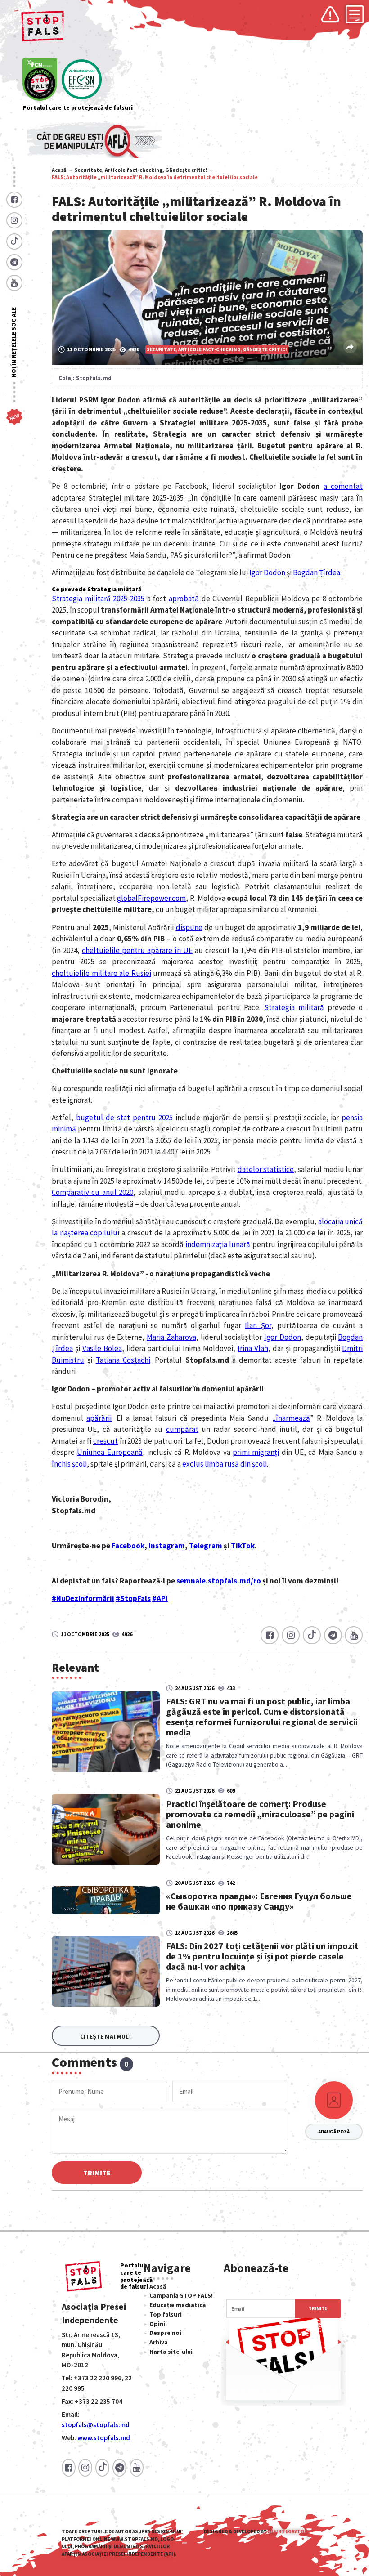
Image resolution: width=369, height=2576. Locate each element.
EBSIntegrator (287, 2531)
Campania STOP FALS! (181, 2295)
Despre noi (165, 2333)
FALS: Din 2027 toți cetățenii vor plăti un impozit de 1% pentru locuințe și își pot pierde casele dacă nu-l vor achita (262, 1956)
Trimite (97, 2173)
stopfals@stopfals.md (96, 2425)
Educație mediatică (178, 2305)
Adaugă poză (334, 2132)
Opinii (158, 2324)
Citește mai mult (106, 2036)
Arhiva (159, 2342)
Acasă (59, 170)
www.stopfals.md (104, 2438)
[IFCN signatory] (40, 80)
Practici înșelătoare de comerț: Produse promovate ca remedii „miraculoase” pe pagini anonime (260, 1814)
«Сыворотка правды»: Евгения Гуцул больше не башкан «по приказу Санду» (259, 1901)
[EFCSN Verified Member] (82, 80)
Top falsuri (166, 2314)
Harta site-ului (171, 2352)
